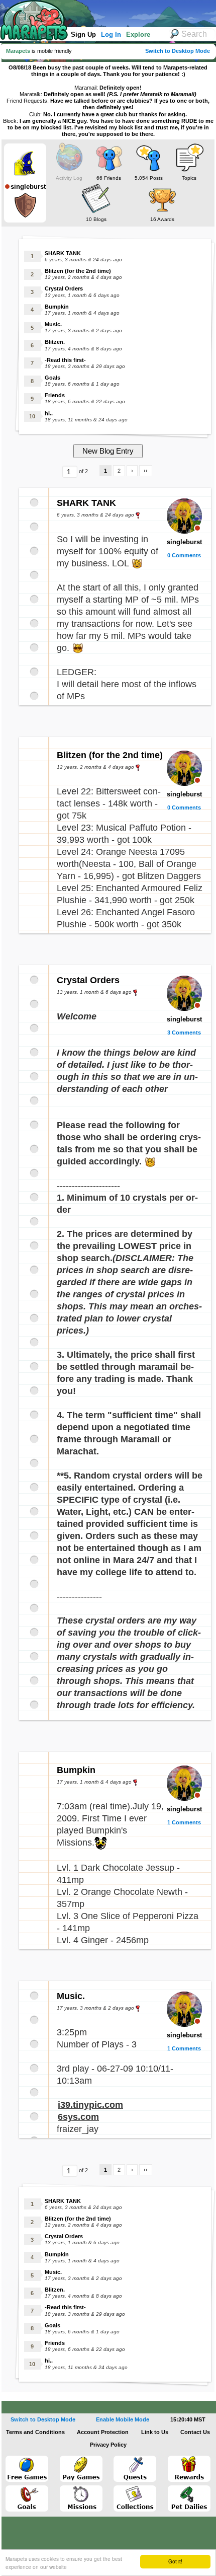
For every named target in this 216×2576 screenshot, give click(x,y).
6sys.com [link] (78, 2117)
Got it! (175, 2561)
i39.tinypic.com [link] (90, 2105)
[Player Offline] (197, 528)
